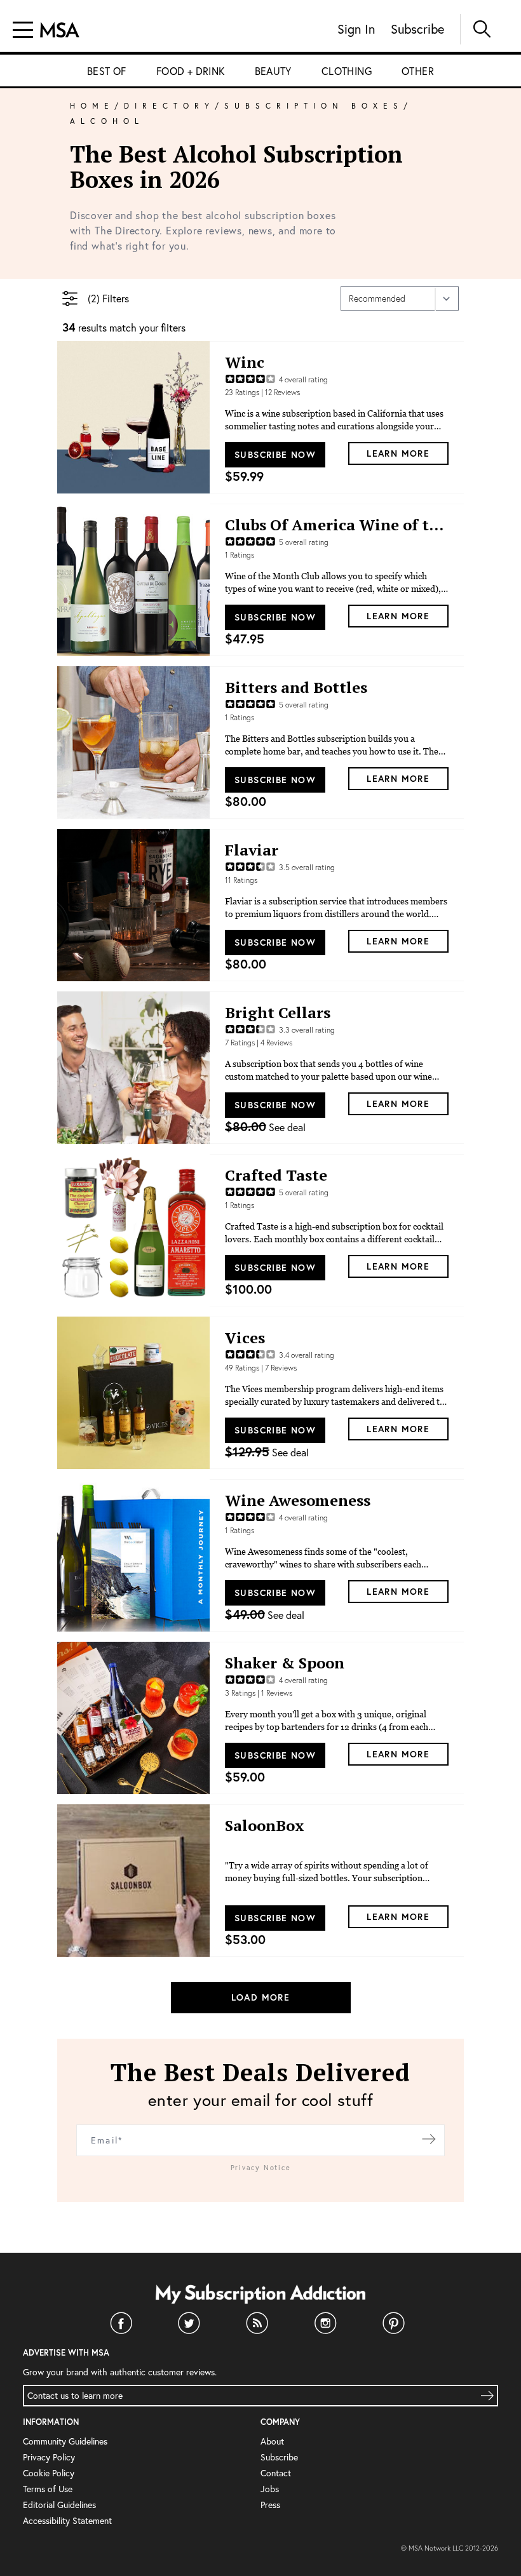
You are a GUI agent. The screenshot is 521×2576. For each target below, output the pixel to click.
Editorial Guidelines (59, 2505)
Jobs (270, 2489)
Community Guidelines (65, 2441)
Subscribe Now (275, 455)
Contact (276, 2473)
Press (270, 2505)
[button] (70, 299)
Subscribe (417, 29)
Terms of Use (48, 2489)
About (272, 2441)
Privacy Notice (261, 2168)
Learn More (398, 453)
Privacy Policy (49, 2457)
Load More (261, 1997)
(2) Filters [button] (108, 299)
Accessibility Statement (67, 2520)
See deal (265, 1127)
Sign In (356, 29)
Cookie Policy (49, 2473)
